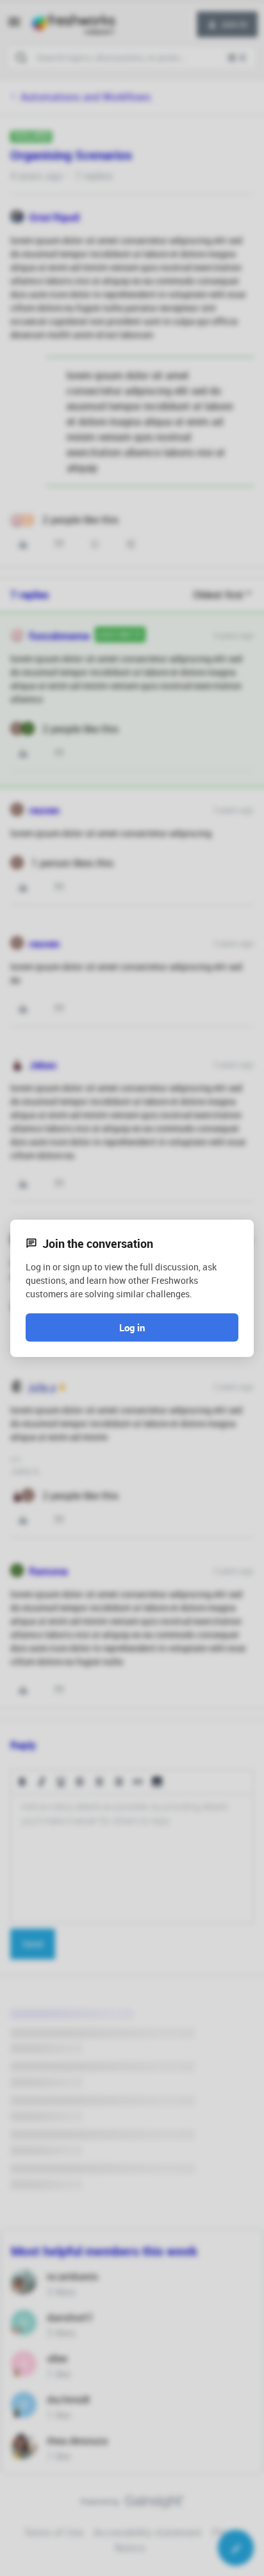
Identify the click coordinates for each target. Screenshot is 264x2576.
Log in (132, 1327)
